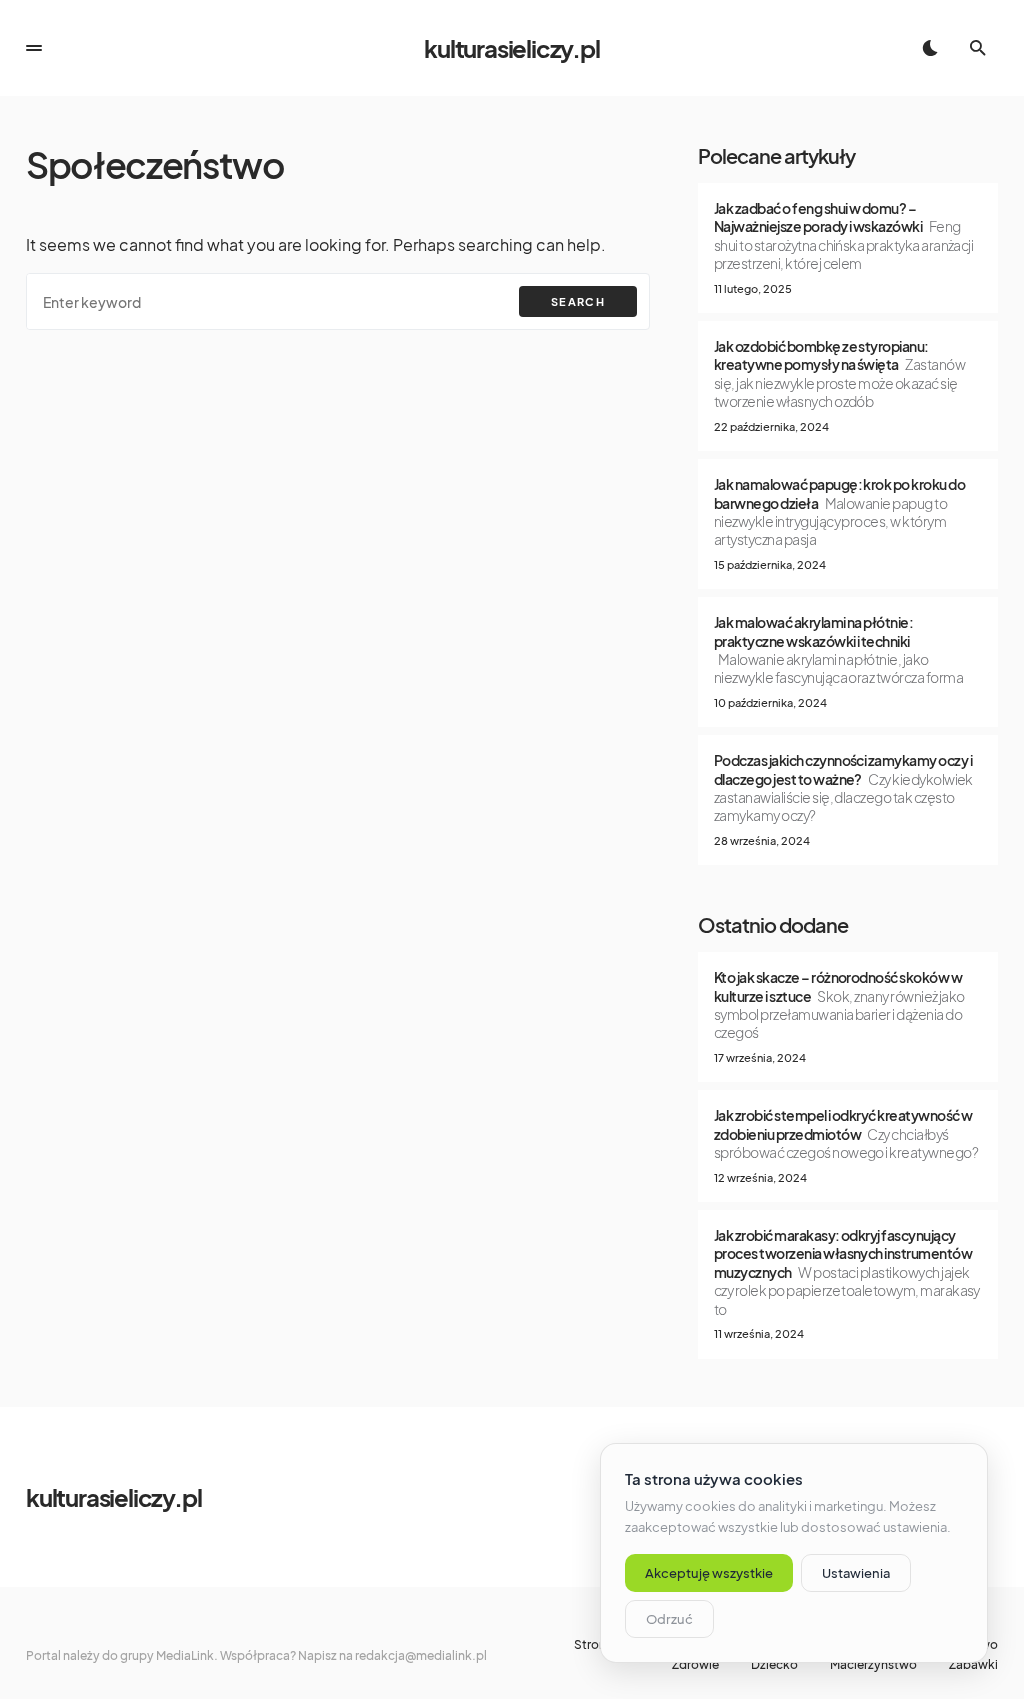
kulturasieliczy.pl (511, 48)
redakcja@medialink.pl (421, 1655)
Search (578, 301)
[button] (34, 48)
